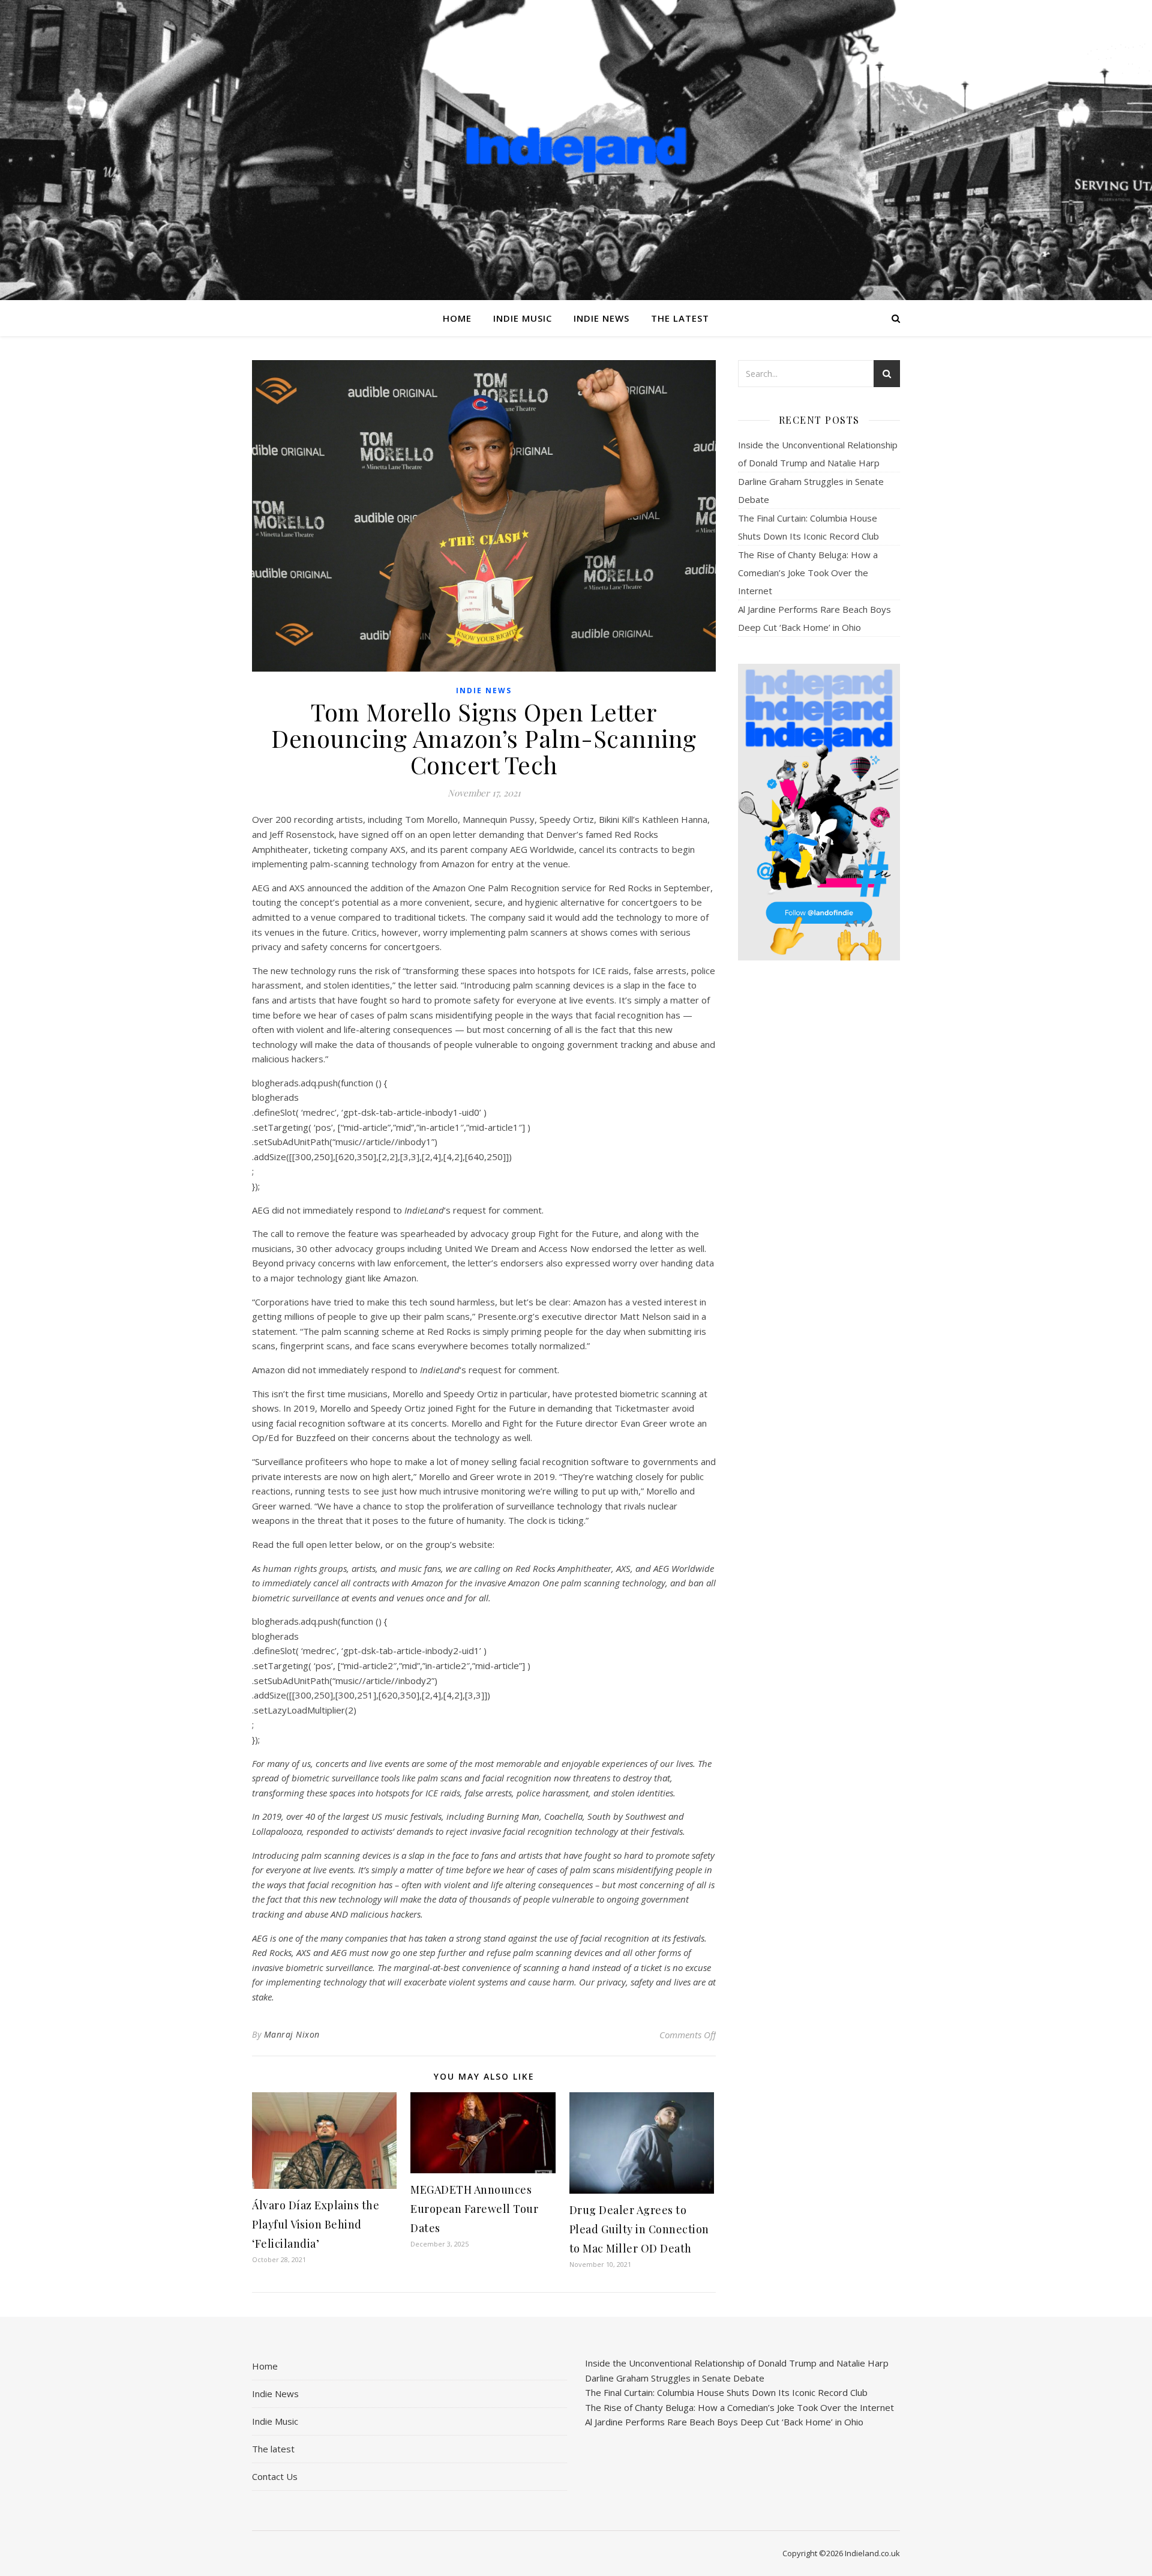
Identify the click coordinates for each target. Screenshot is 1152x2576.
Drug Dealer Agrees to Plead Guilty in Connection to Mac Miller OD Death (639, 2229)
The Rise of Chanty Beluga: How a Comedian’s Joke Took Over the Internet (808, 573)
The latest (680, 318)
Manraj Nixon (292, 2034)
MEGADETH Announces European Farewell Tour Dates (474, 2209)
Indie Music (523, 318)
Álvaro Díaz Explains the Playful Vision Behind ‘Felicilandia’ (316, 2224)
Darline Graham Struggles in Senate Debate (675, 2378)
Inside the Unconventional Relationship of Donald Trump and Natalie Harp (737, 2363)
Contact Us (275, 2476)
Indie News (601, 318)
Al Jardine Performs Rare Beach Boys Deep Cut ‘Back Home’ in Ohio (724, 2422)
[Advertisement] (819, 1159)
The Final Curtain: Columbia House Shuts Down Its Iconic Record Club (726, 2392)
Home (457, 318)
